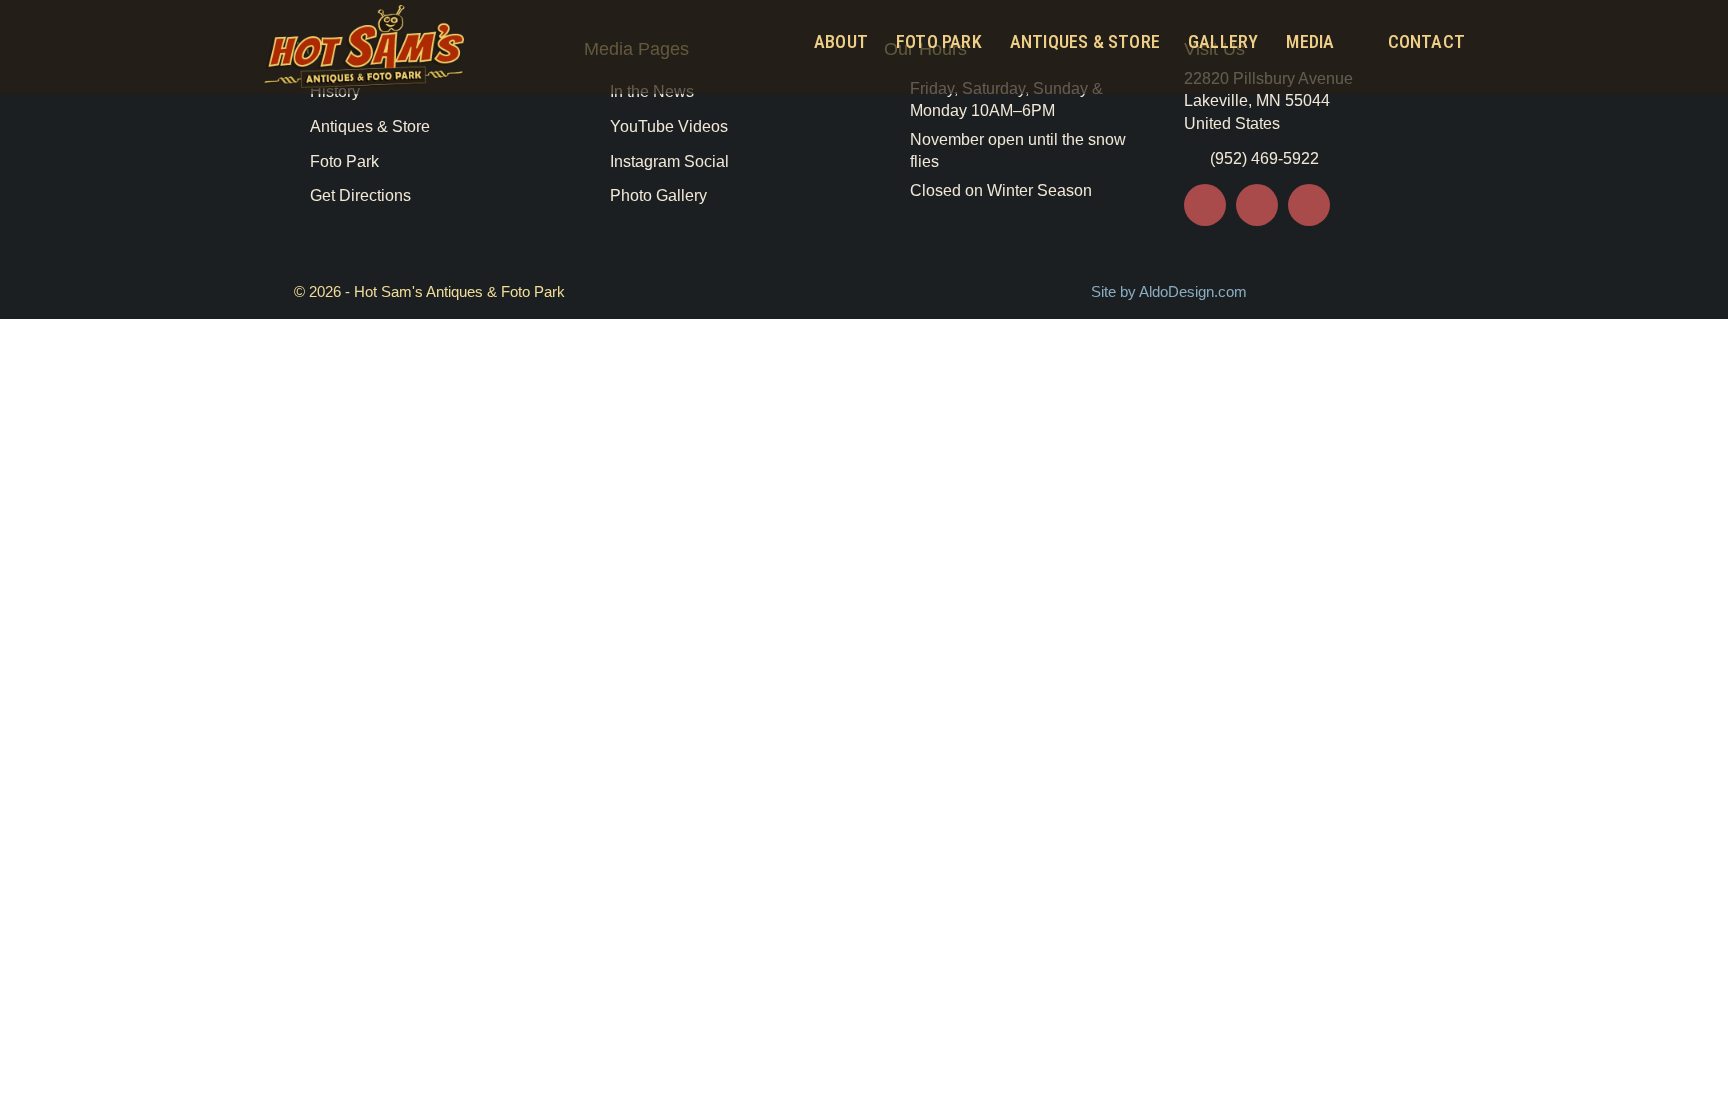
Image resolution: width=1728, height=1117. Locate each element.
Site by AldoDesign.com (1169, 291)
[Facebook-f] (1205, 205)
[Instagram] (1309, 205)
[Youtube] (1257, 205)
